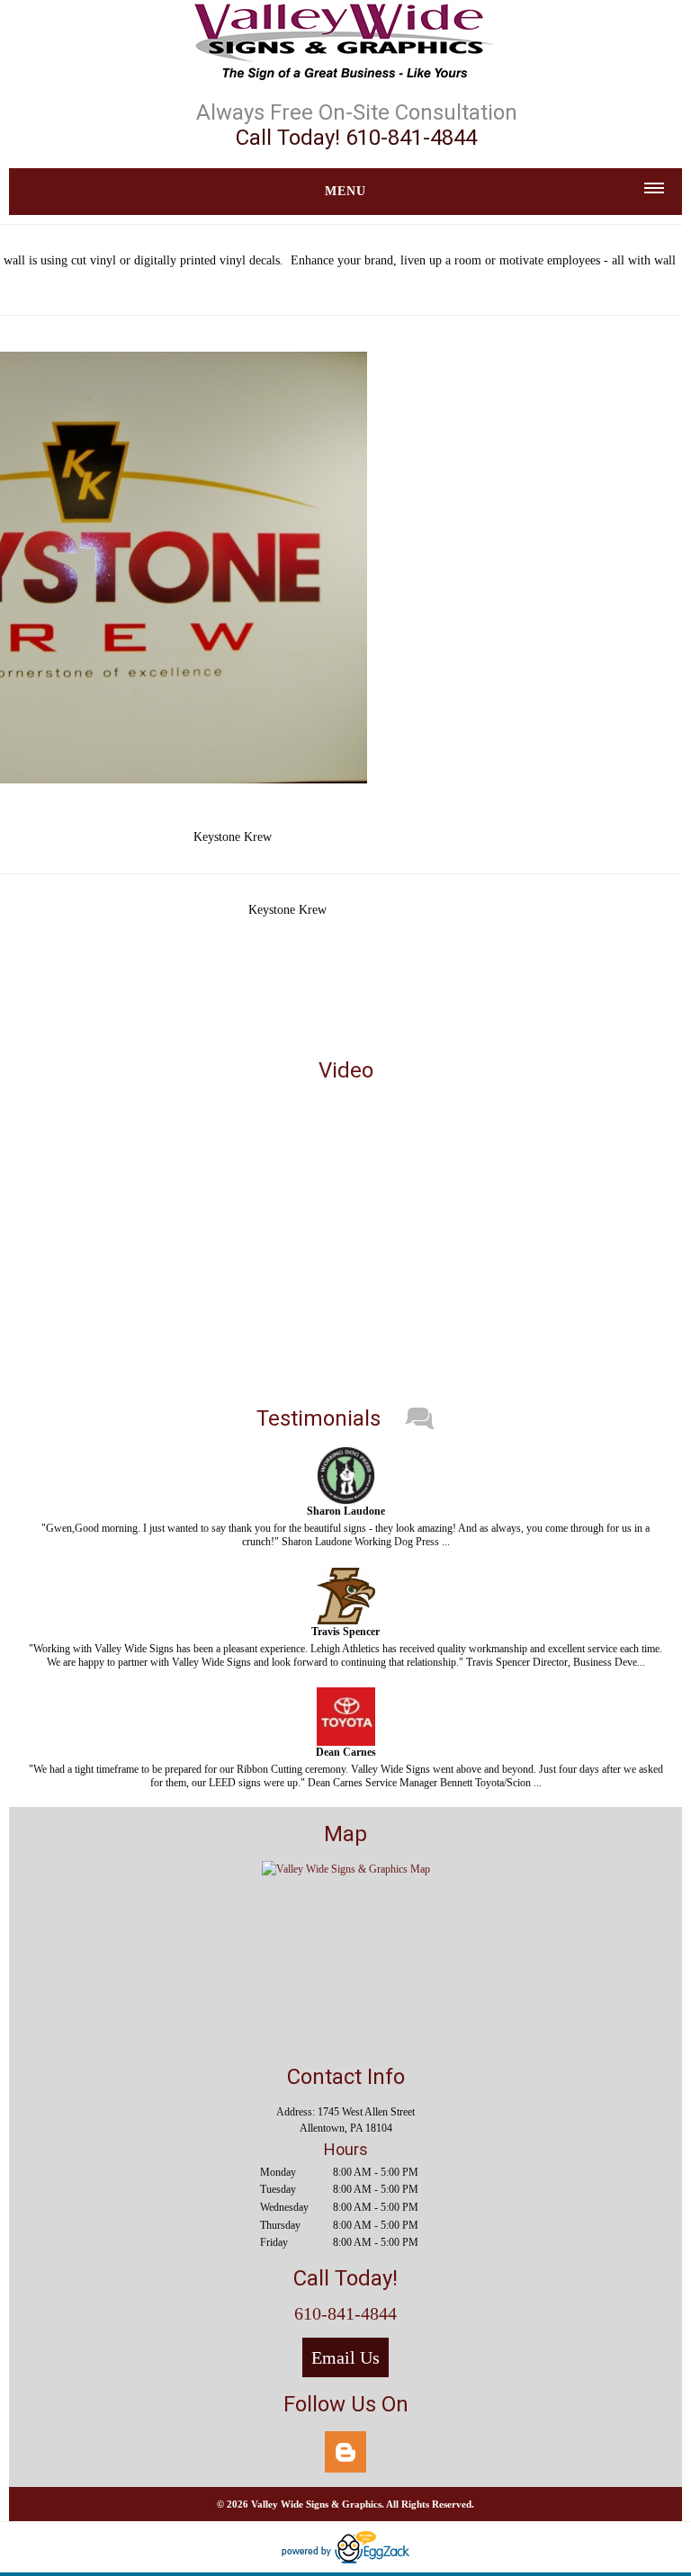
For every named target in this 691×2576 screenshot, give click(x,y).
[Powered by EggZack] (345, 2560)
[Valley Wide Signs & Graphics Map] (346, 1869)
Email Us (345, 2357)
